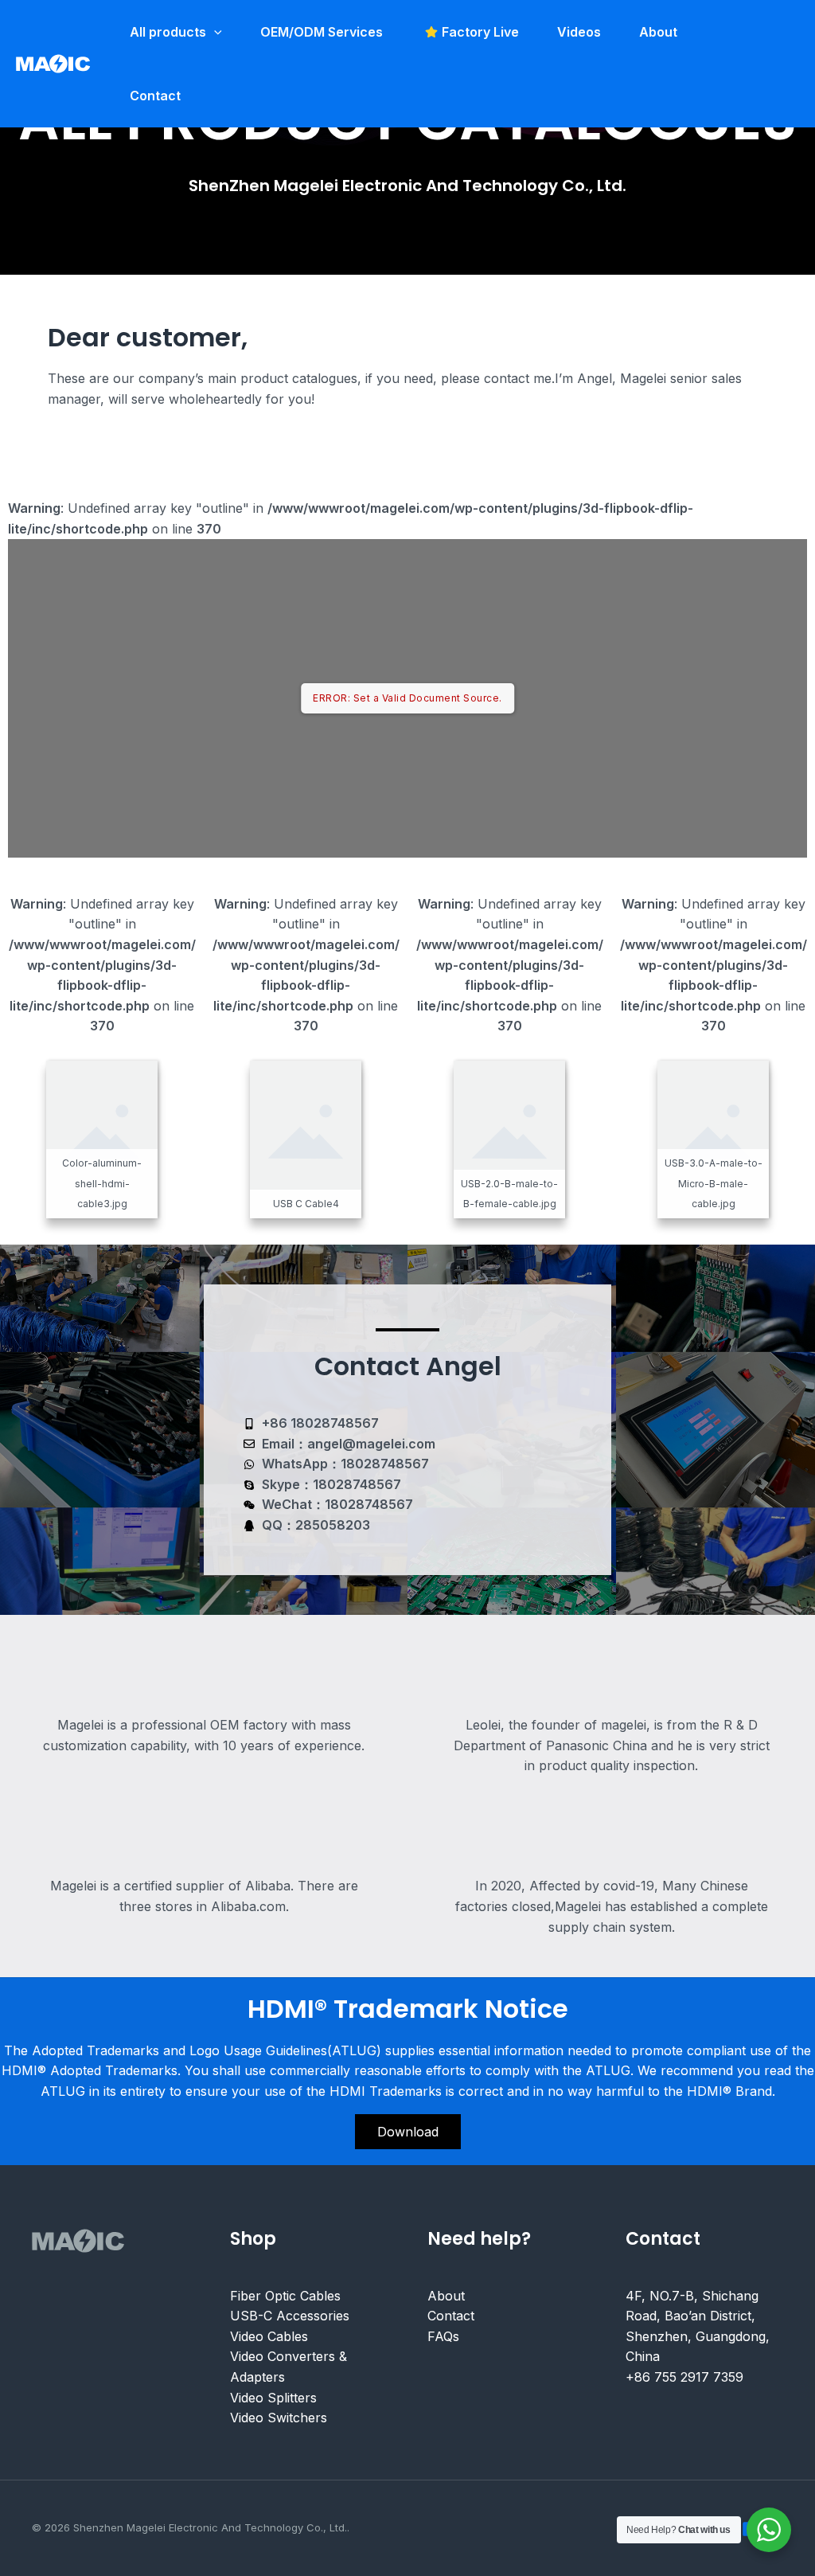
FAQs (443, 2336)
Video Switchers (279, 2418)
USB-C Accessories (290, 2316)
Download (408, 2132)
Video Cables (269, 2336)
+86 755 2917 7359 (684, 2377)
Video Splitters (273, 2398)
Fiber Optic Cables (285, 2296)
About (446, 2296)
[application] (214, 32)
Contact (451, 2316)
